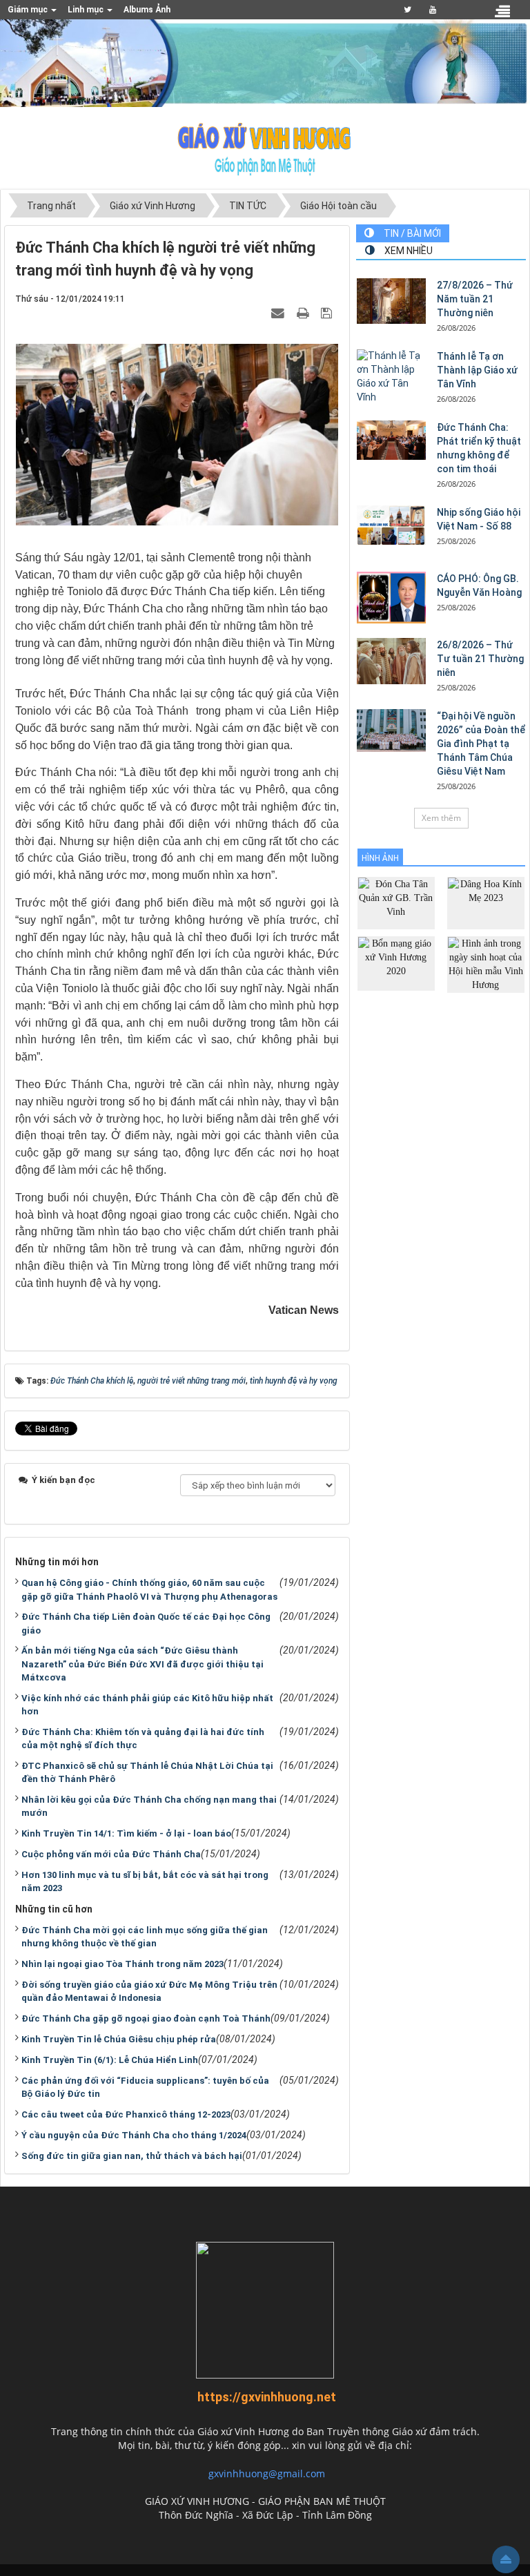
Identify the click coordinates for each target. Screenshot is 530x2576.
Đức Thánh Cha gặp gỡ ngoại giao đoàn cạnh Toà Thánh (146, 2018)
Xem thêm (441, 818)
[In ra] (304, 312)
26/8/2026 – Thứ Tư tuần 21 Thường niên (480, 659)
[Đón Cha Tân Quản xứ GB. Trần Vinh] (396, 902)
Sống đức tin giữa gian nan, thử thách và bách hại (132, 2156)
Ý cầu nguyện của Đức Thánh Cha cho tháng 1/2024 (134, 2135)
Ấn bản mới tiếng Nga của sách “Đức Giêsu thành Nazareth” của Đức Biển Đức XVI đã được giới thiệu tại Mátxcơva (143, 1664)
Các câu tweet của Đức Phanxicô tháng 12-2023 (126, 2114)
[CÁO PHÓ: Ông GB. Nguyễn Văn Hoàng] (391, 598)
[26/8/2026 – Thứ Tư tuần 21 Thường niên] (391, 661)
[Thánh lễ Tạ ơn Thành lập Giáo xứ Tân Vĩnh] (391, 377)
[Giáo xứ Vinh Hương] (265, 148)
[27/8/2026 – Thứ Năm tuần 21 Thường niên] (391, 301)
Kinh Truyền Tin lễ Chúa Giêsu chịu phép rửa (119, 2039)
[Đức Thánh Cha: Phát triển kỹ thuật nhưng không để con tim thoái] (391, 440)
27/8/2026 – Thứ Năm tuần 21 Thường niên (475, 299)
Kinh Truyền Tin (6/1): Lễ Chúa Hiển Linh (110, 2060)
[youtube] (432, 10)
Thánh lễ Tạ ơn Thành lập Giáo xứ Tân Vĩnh (477, 370)
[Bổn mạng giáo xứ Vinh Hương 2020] (396, 963)
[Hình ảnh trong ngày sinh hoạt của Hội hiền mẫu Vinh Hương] (486, 963)
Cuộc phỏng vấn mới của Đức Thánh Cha (111, 1854)
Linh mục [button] (87, 10)
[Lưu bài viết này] (328, 312)
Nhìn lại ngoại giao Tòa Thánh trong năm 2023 (122, 1964)
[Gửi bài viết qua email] (279, 312)
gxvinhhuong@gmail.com (267, 2473)
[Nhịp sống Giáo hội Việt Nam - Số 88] (391, 525)
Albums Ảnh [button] (147, 10)
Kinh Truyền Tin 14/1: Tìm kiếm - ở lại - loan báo (126, 1833)
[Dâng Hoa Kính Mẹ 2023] (486, 902)
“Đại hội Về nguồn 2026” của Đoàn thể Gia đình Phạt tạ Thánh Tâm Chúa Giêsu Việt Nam (481, 744)
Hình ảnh (380, 858)
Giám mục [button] (29, 10)
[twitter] (408, 10)
